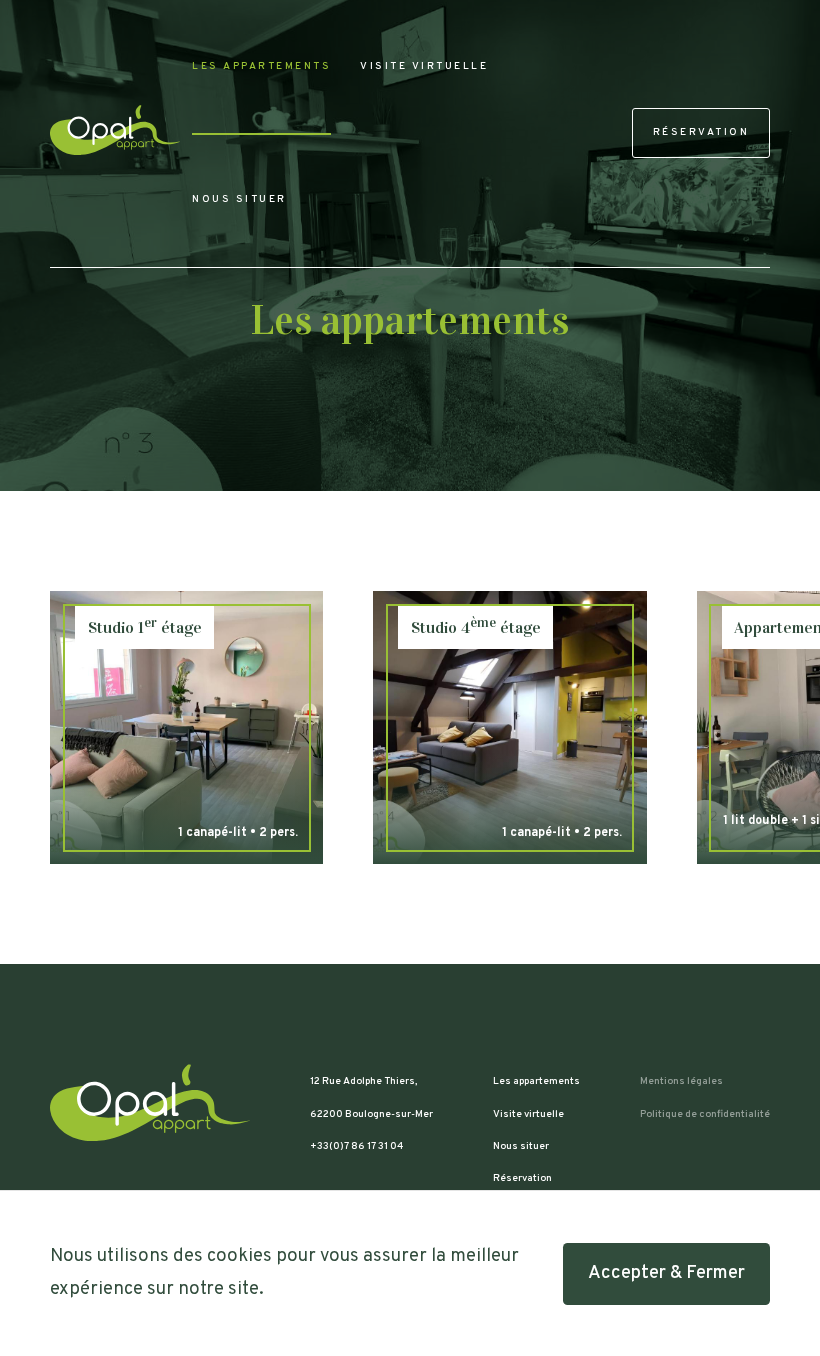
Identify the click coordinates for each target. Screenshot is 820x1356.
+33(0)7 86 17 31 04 (356, 1146)
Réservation (701, 132)
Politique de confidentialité (705, 1114)
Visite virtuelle (424, 66)
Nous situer (239, 199)
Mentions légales (681, 1081)
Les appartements (261, 66)
